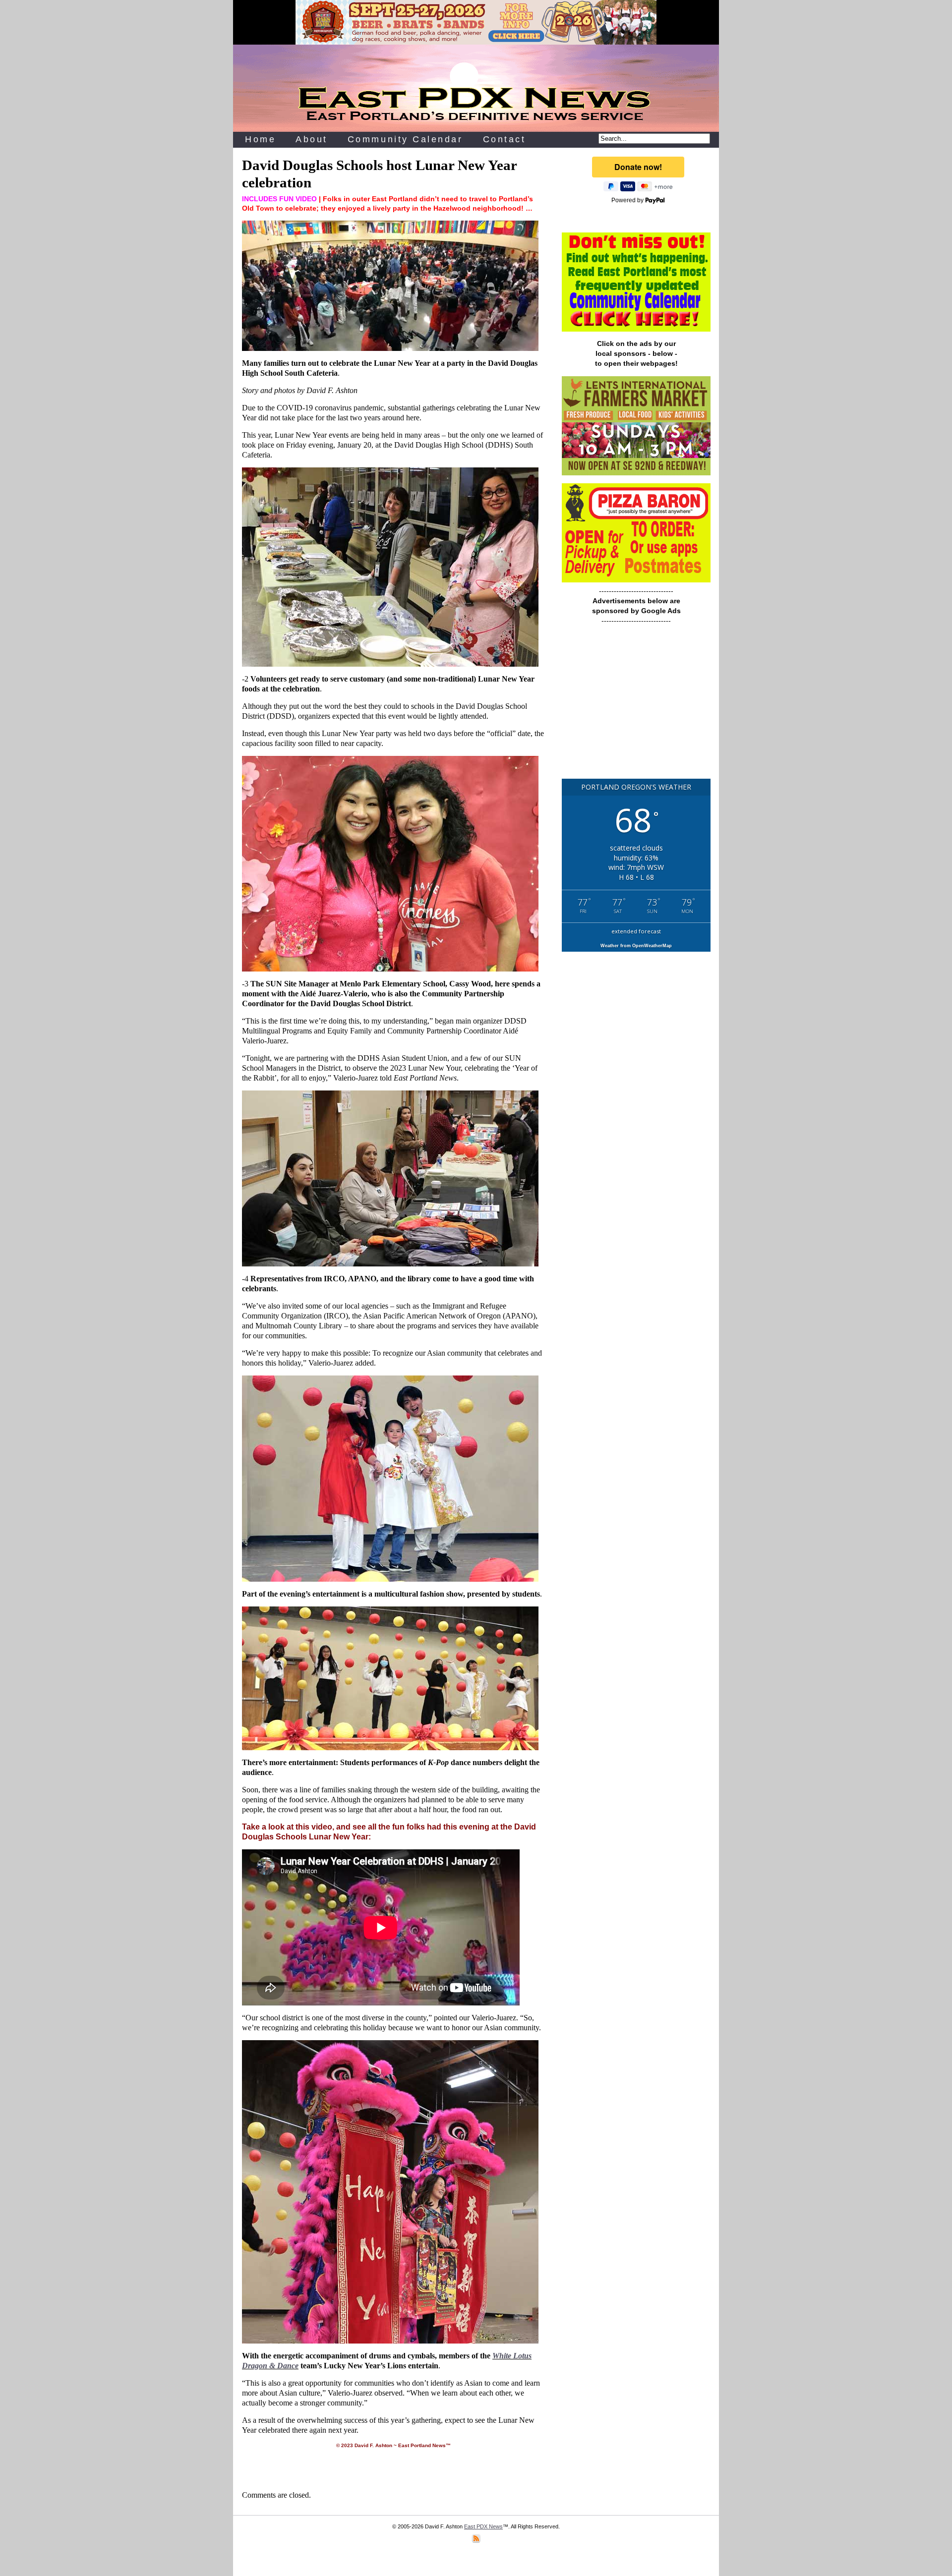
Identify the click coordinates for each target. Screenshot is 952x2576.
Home (260, 139)
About (312, 139)
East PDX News (483, 2526)
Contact (505, 139)
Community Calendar (405, 139)
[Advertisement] (636, 706)
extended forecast (636, 931)
